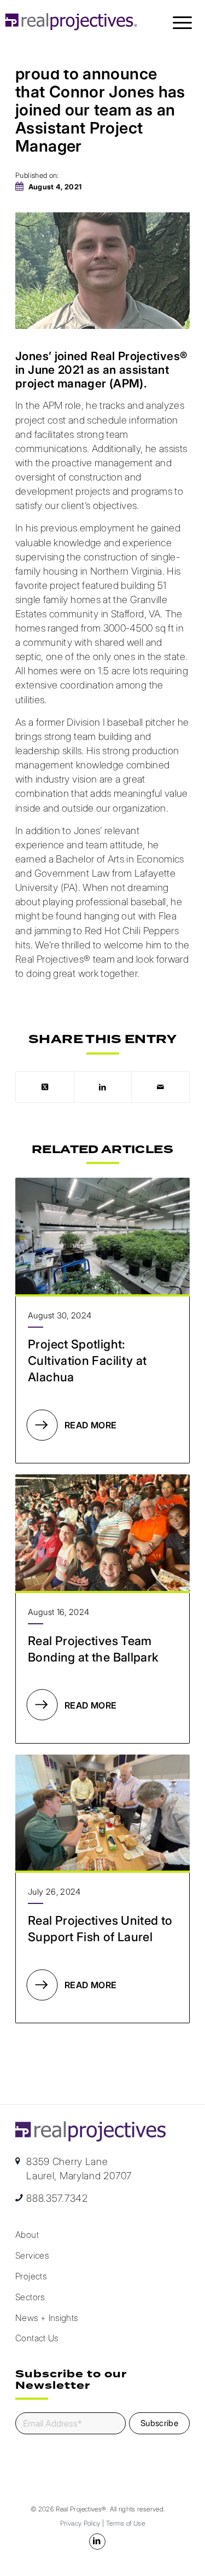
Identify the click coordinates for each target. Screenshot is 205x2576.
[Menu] (182, 22)
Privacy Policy (80, 2523)
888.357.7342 (57, 2198)
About (27, 2235)
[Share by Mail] (160, 1087)
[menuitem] (182, 22)
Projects (31, 2276)
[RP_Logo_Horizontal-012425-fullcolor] (72, 22)
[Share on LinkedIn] (103, 1087)
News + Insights (46, 2318)
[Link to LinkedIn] (97, 2542)
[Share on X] (45, 1087)
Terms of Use (125, 2523)
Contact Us (37, 2338)
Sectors (30, 2297)
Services (32, 2255)
